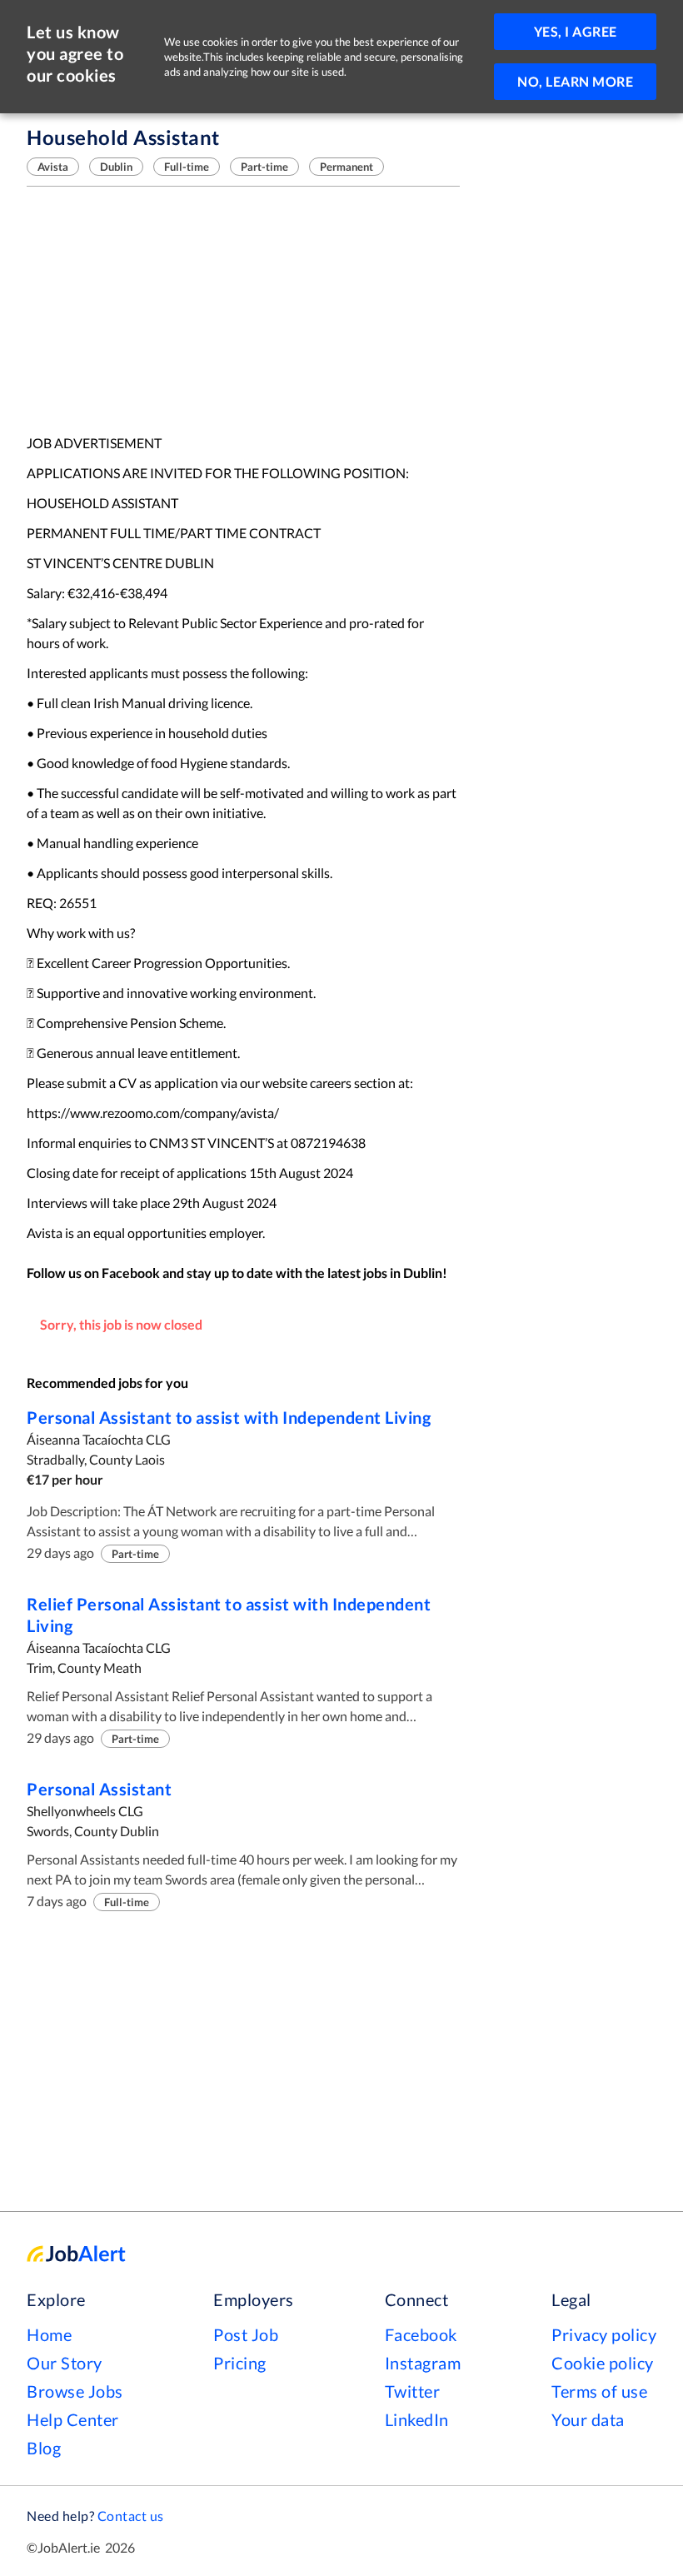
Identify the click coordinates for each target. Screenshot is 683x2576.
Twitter (413, 2391)
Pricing (240, 2363)
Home (49, 2334)
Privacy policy (604, 2334)
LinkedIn (417, 2419)
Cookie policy (603, 2363)
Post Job (246, 2334)
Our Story (65, 2363)
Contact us (131, 2516)
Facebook (421, 2334)
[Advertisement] (243, 310)
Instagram (423, 2363)
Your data (588, 2419)
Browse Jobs (75, 2391)
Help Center (73, 2419)
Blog (44, 2448)
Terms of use (599, 2391)
